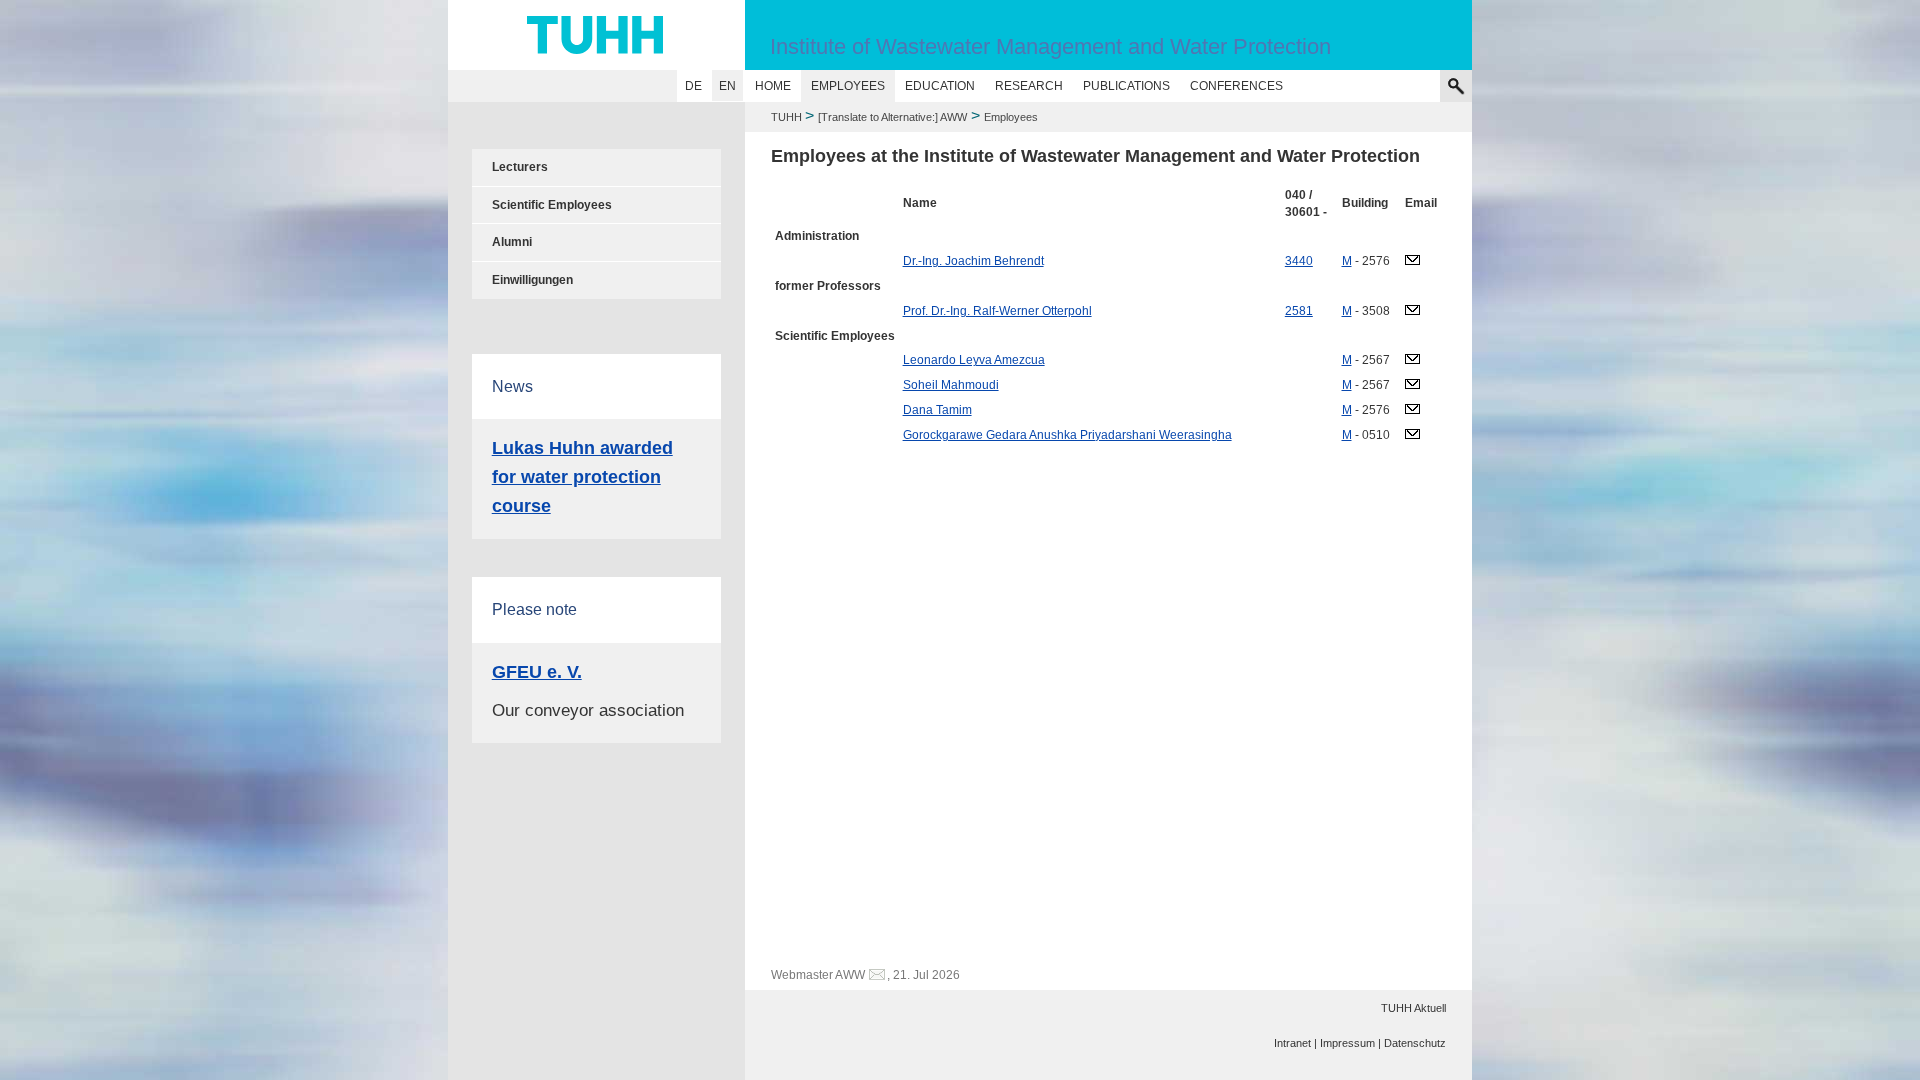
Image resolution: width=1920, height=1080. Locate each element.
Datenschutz (1415, 1043)
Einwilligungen (532, 280)
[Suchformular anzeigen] (1456, 86)
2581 (1299, 311)
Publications (1126, 86)
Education (940, 86)
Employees (848, 86)
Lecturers (520, 167)
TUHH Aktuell (1413, 1008)
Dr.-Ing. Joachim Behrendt (973, 261)
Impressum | (1350, 1043)
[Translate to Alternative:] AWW (892, 117)
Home (773, 86)
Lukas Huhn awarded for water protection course (582, 477)
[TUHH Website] (596, 35)
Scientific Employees (552, 205)
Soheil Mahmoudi (951, 385)
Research (1029, 86)
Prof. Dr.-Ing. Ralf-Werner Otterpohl (997, 311)
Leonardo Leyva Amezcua (974, 360)
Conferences (1236, 86)
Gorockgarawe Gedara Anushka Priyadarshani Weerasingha (1067, 435)
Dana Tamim (937, 410)
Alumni (512, 242)
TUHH (786, 117)
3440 (1299, 261)
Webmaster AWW (818, 975)
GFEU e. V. (537, 672)
